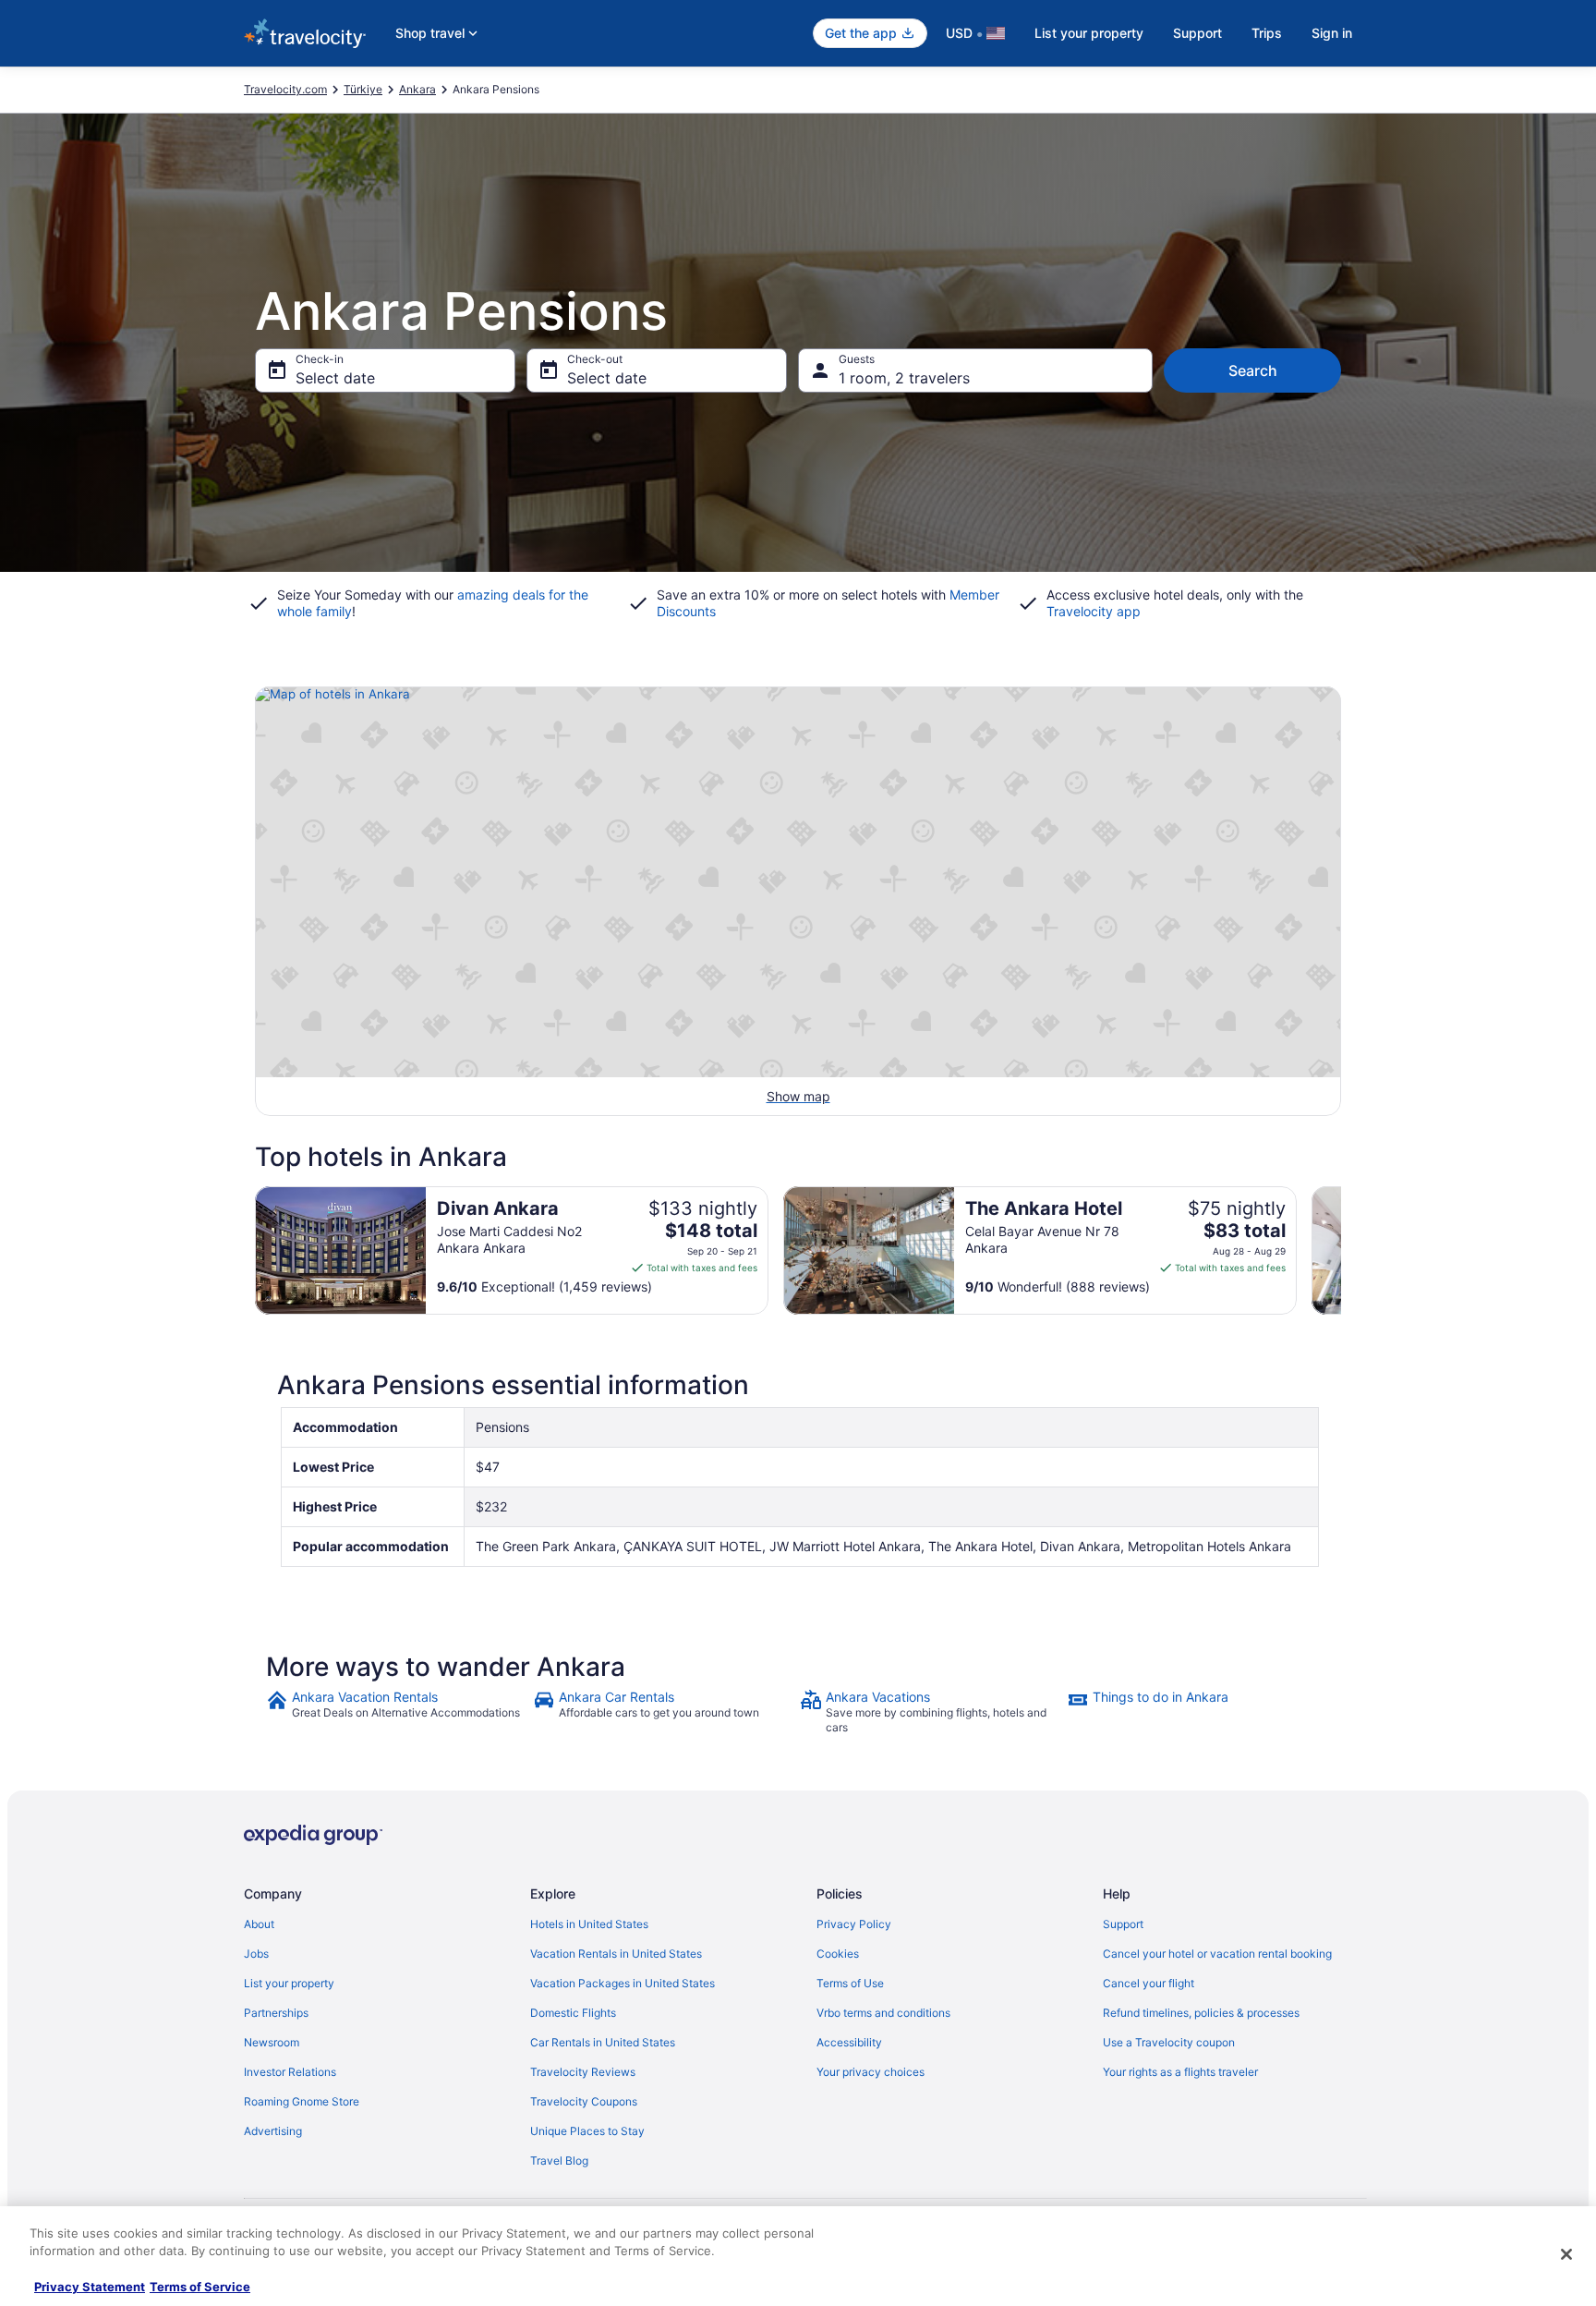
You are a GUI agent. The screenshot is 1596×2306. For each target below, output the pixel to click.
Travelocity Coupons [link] (584, 2101)
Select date (335, 378)
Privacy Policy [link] (854, 1924)
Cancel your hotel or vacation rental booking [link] (1217, 1954)
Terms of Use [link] (850, 1983)
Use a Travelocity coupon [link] (1169, 2042)
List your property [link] (289, 1983)
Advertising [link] (273, 2131)
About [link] (259, 1924)
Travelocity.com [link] (285, 89)
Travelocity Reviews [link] (583, 2072)
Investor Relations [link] (290, 2072)
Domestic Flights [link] (573, 2013)
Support (1197, 33)
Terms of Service (200, 2287)
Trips (1267, 33)
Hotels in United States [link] (589, 1924)
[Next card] (1341, 1251)
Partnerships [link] (276, 2013)
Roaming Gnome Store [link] (302, 2101)
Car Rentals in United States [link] (603, 2042)
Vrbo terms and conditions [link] (883, 2013)
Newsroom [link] (272, 2042)
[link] (398, 1712)
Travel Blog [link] (559, 2160)
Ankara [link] (417, 89)
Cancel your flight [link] (1149, 1983)
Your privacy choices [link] (871, 2072)
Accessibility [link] (849, 2042)
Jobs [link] (256, 1954)
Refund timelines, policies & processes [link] (1201, 2013)
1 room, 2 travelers (904, 378)
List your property (1089, 33)
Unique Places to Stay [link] (587, 2131)
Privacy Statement (90, 2287)
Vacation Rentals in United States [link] (616, 1954)
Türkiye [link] (363, 89)
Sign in (1332, 33)
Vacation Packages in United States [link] (623, 1983)
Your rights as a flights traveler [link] (1180, 2072)
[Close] (1566, 2254)
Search (1253, 370)
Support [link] (1123, 1924)
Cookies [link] (838, 1954)
